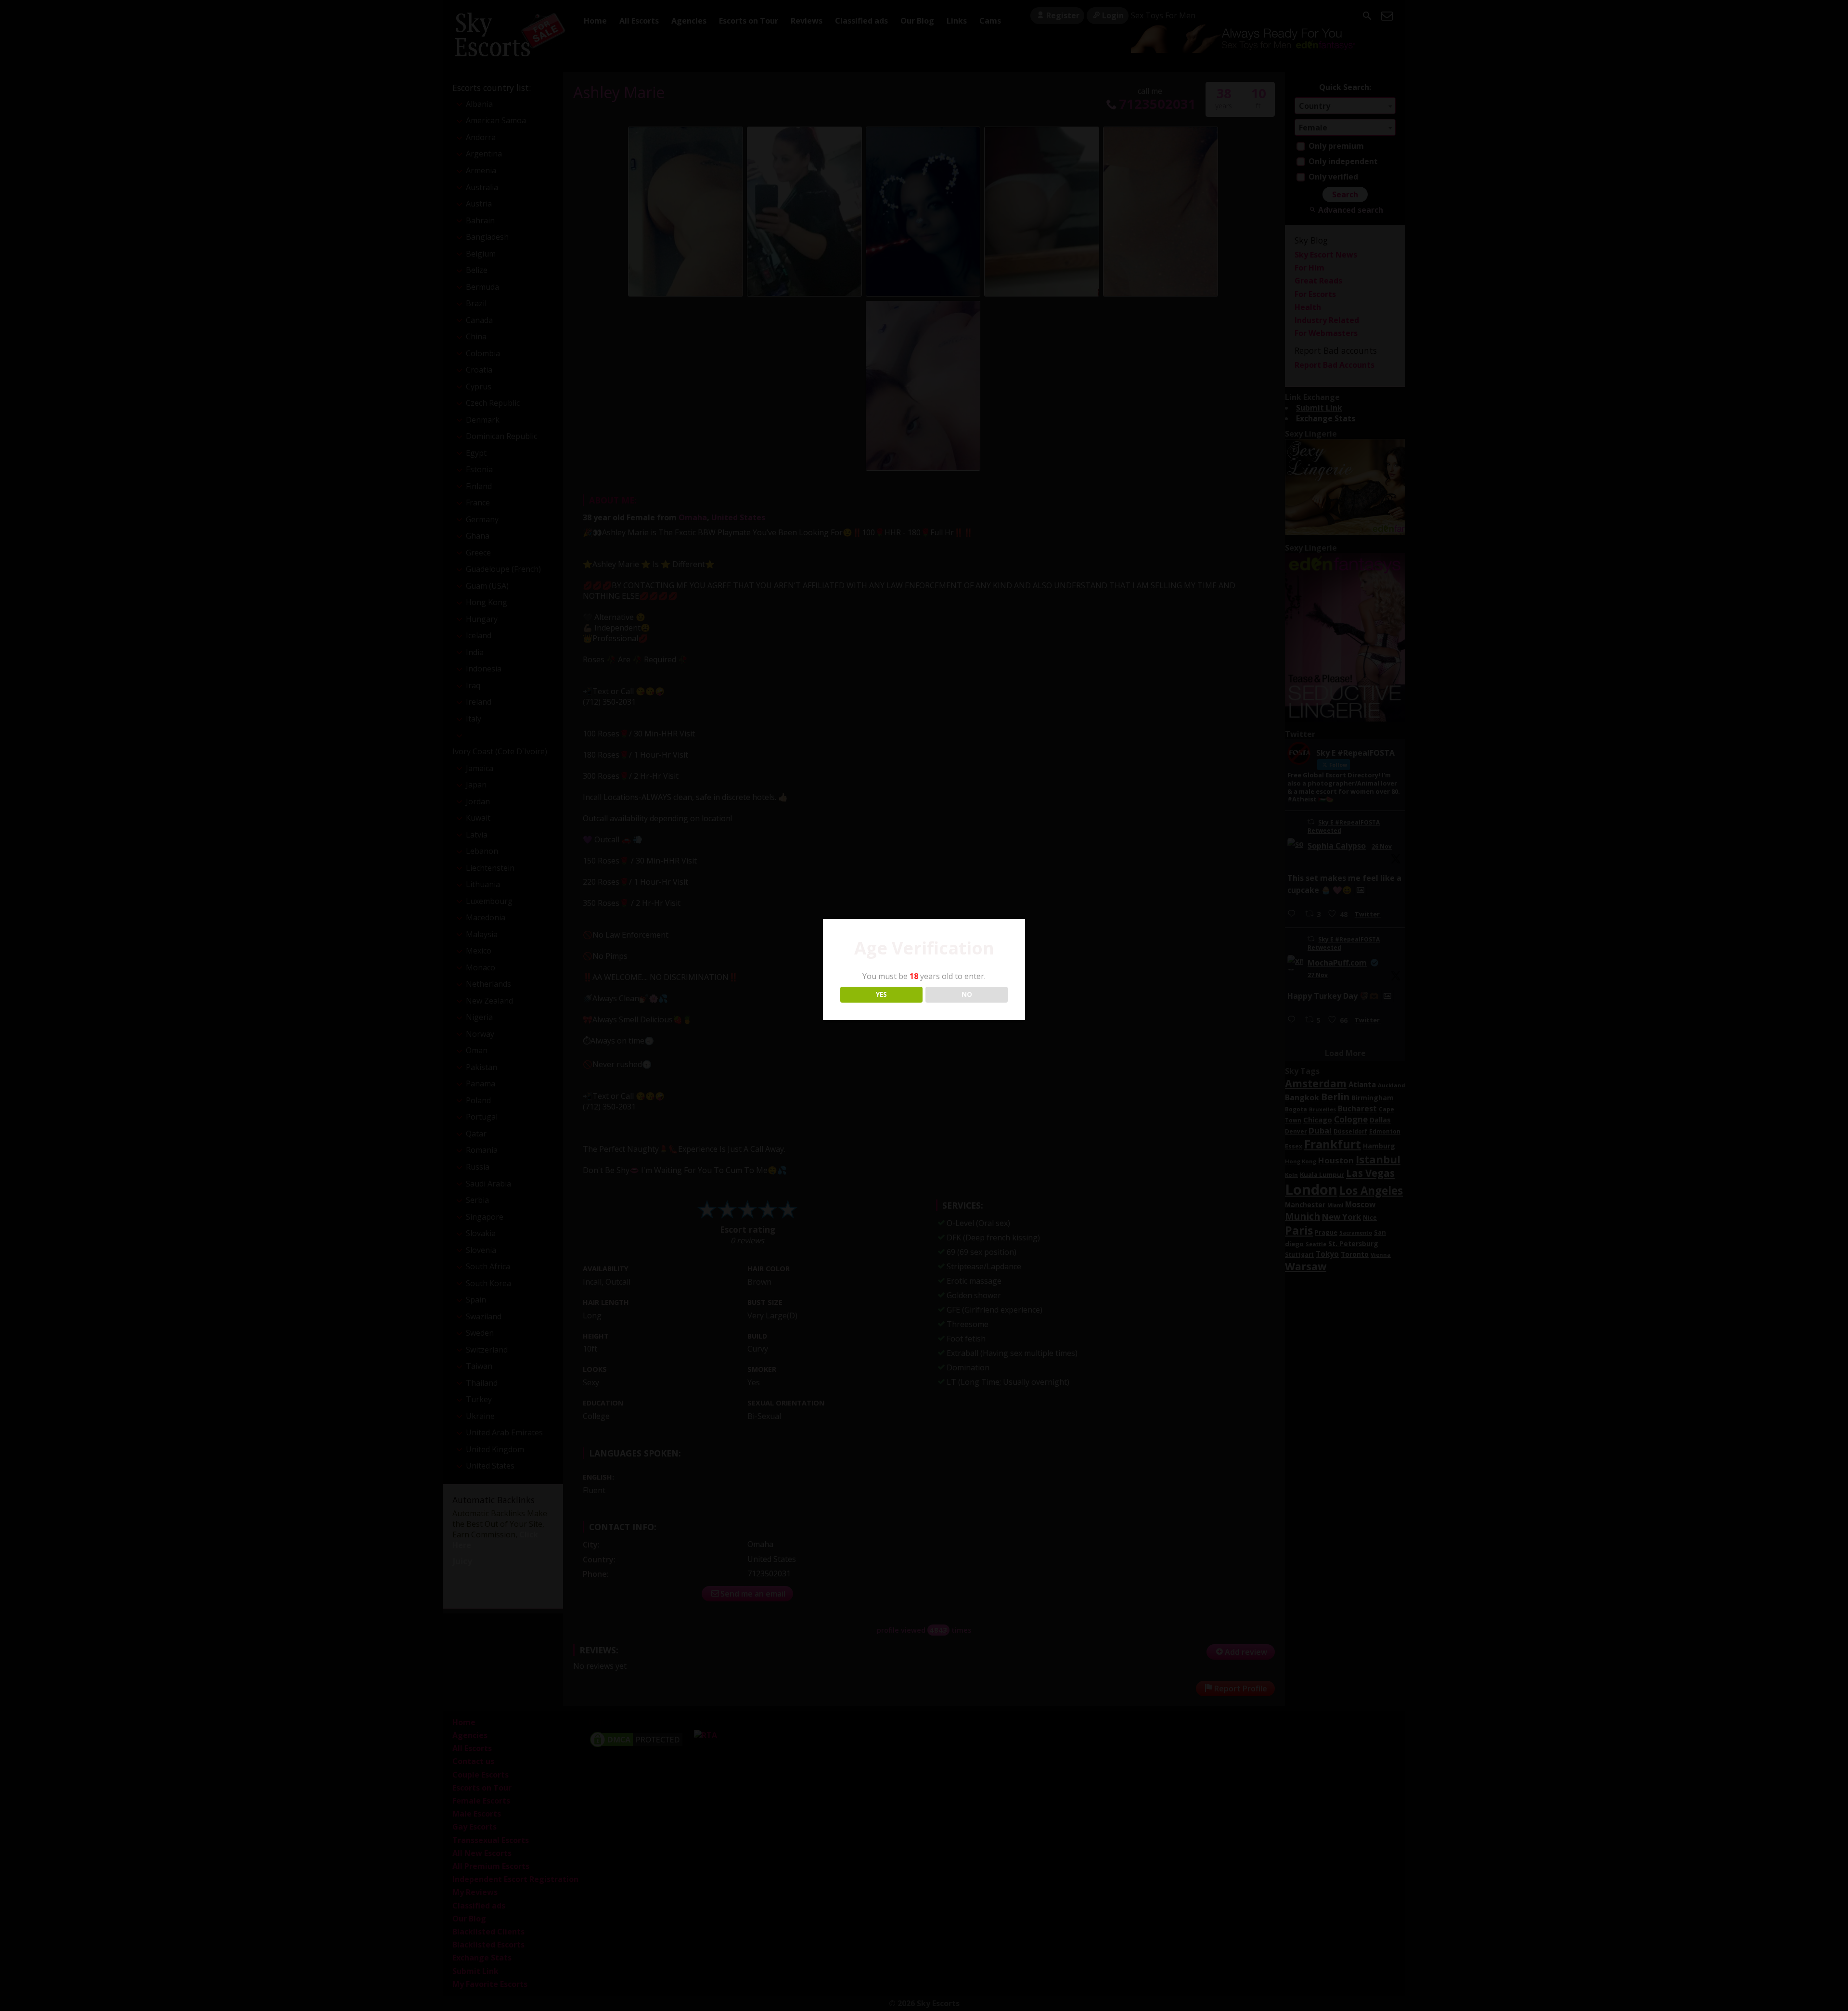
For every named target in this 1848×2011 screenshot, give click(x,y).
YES (881, 994)
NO (967, 994)
